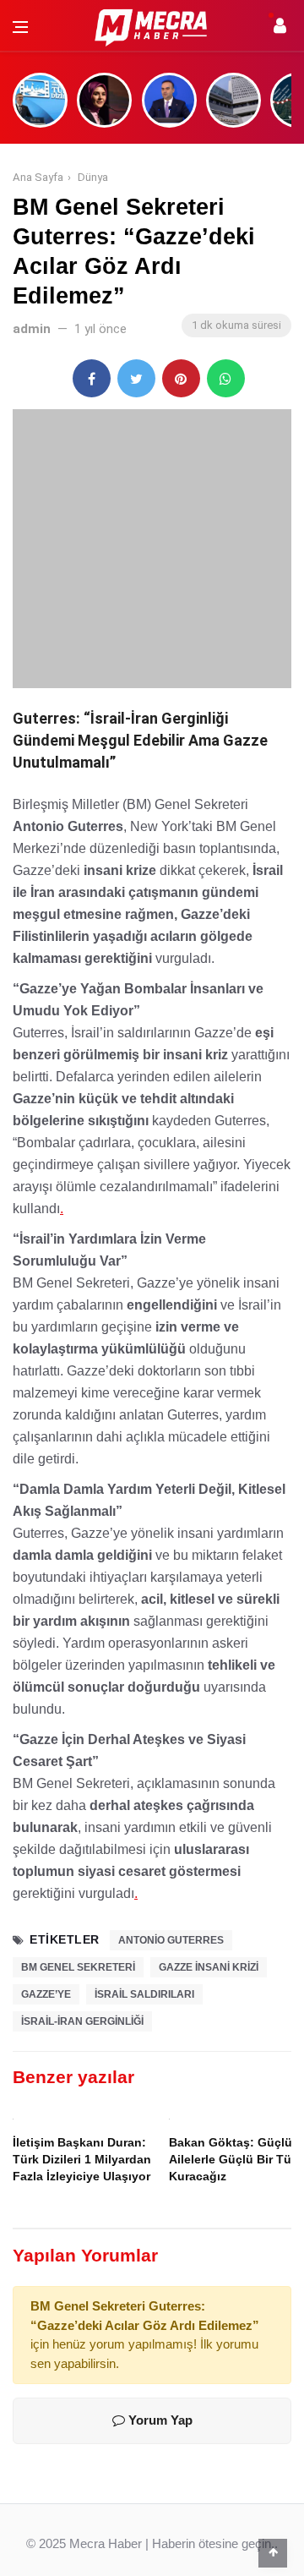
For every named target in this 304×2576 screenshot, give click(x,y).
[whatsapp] (226, 378)
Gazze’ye (46, 1994)
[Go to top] (273, 2552)
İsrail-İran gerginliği (82, 2021)
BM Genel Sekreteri (78, 1967)
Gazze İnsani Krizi (209, 1967)
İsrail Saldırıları (144, 1994)
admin (32, 329)
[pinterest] (181, 378)
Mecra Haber (106, 2543)
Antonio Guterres (171, 1940)
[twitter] (136, 378)
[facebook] (92, 378)
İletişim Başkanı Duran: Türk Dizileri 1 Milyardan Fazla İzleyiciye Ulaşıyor (82, 2160)
